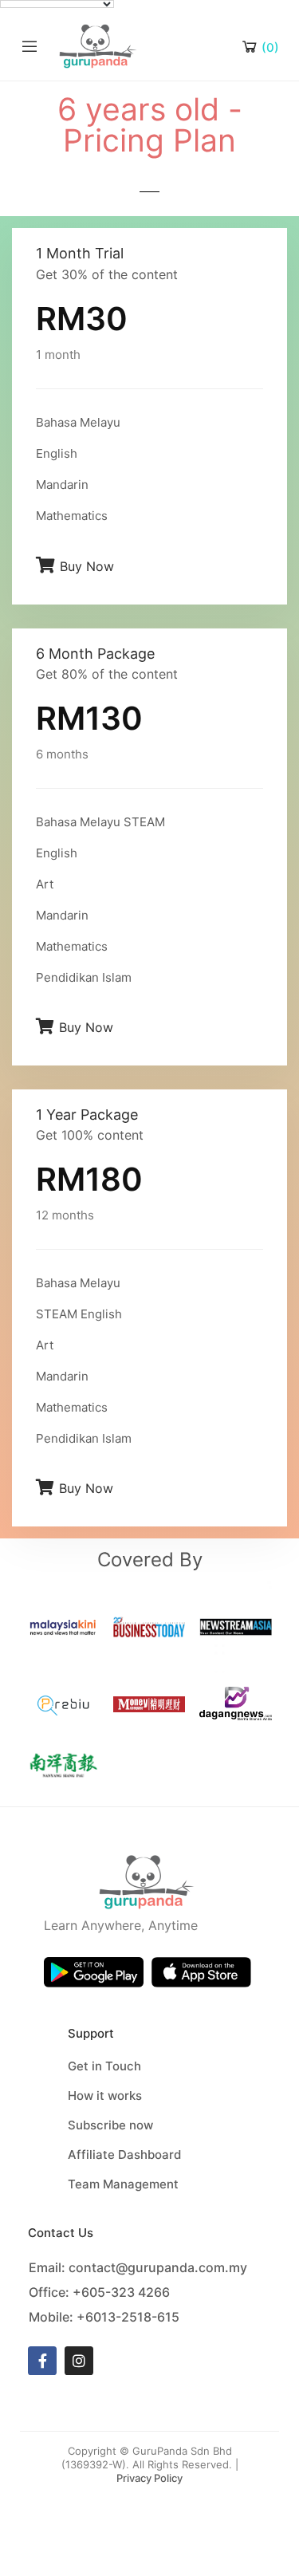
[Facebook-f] (42, 2361)
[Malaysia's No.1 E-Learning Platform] (98, 45)
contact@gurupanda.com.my (158, 2267)
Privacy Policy (149, 2478)
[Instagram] (79, 2361)
